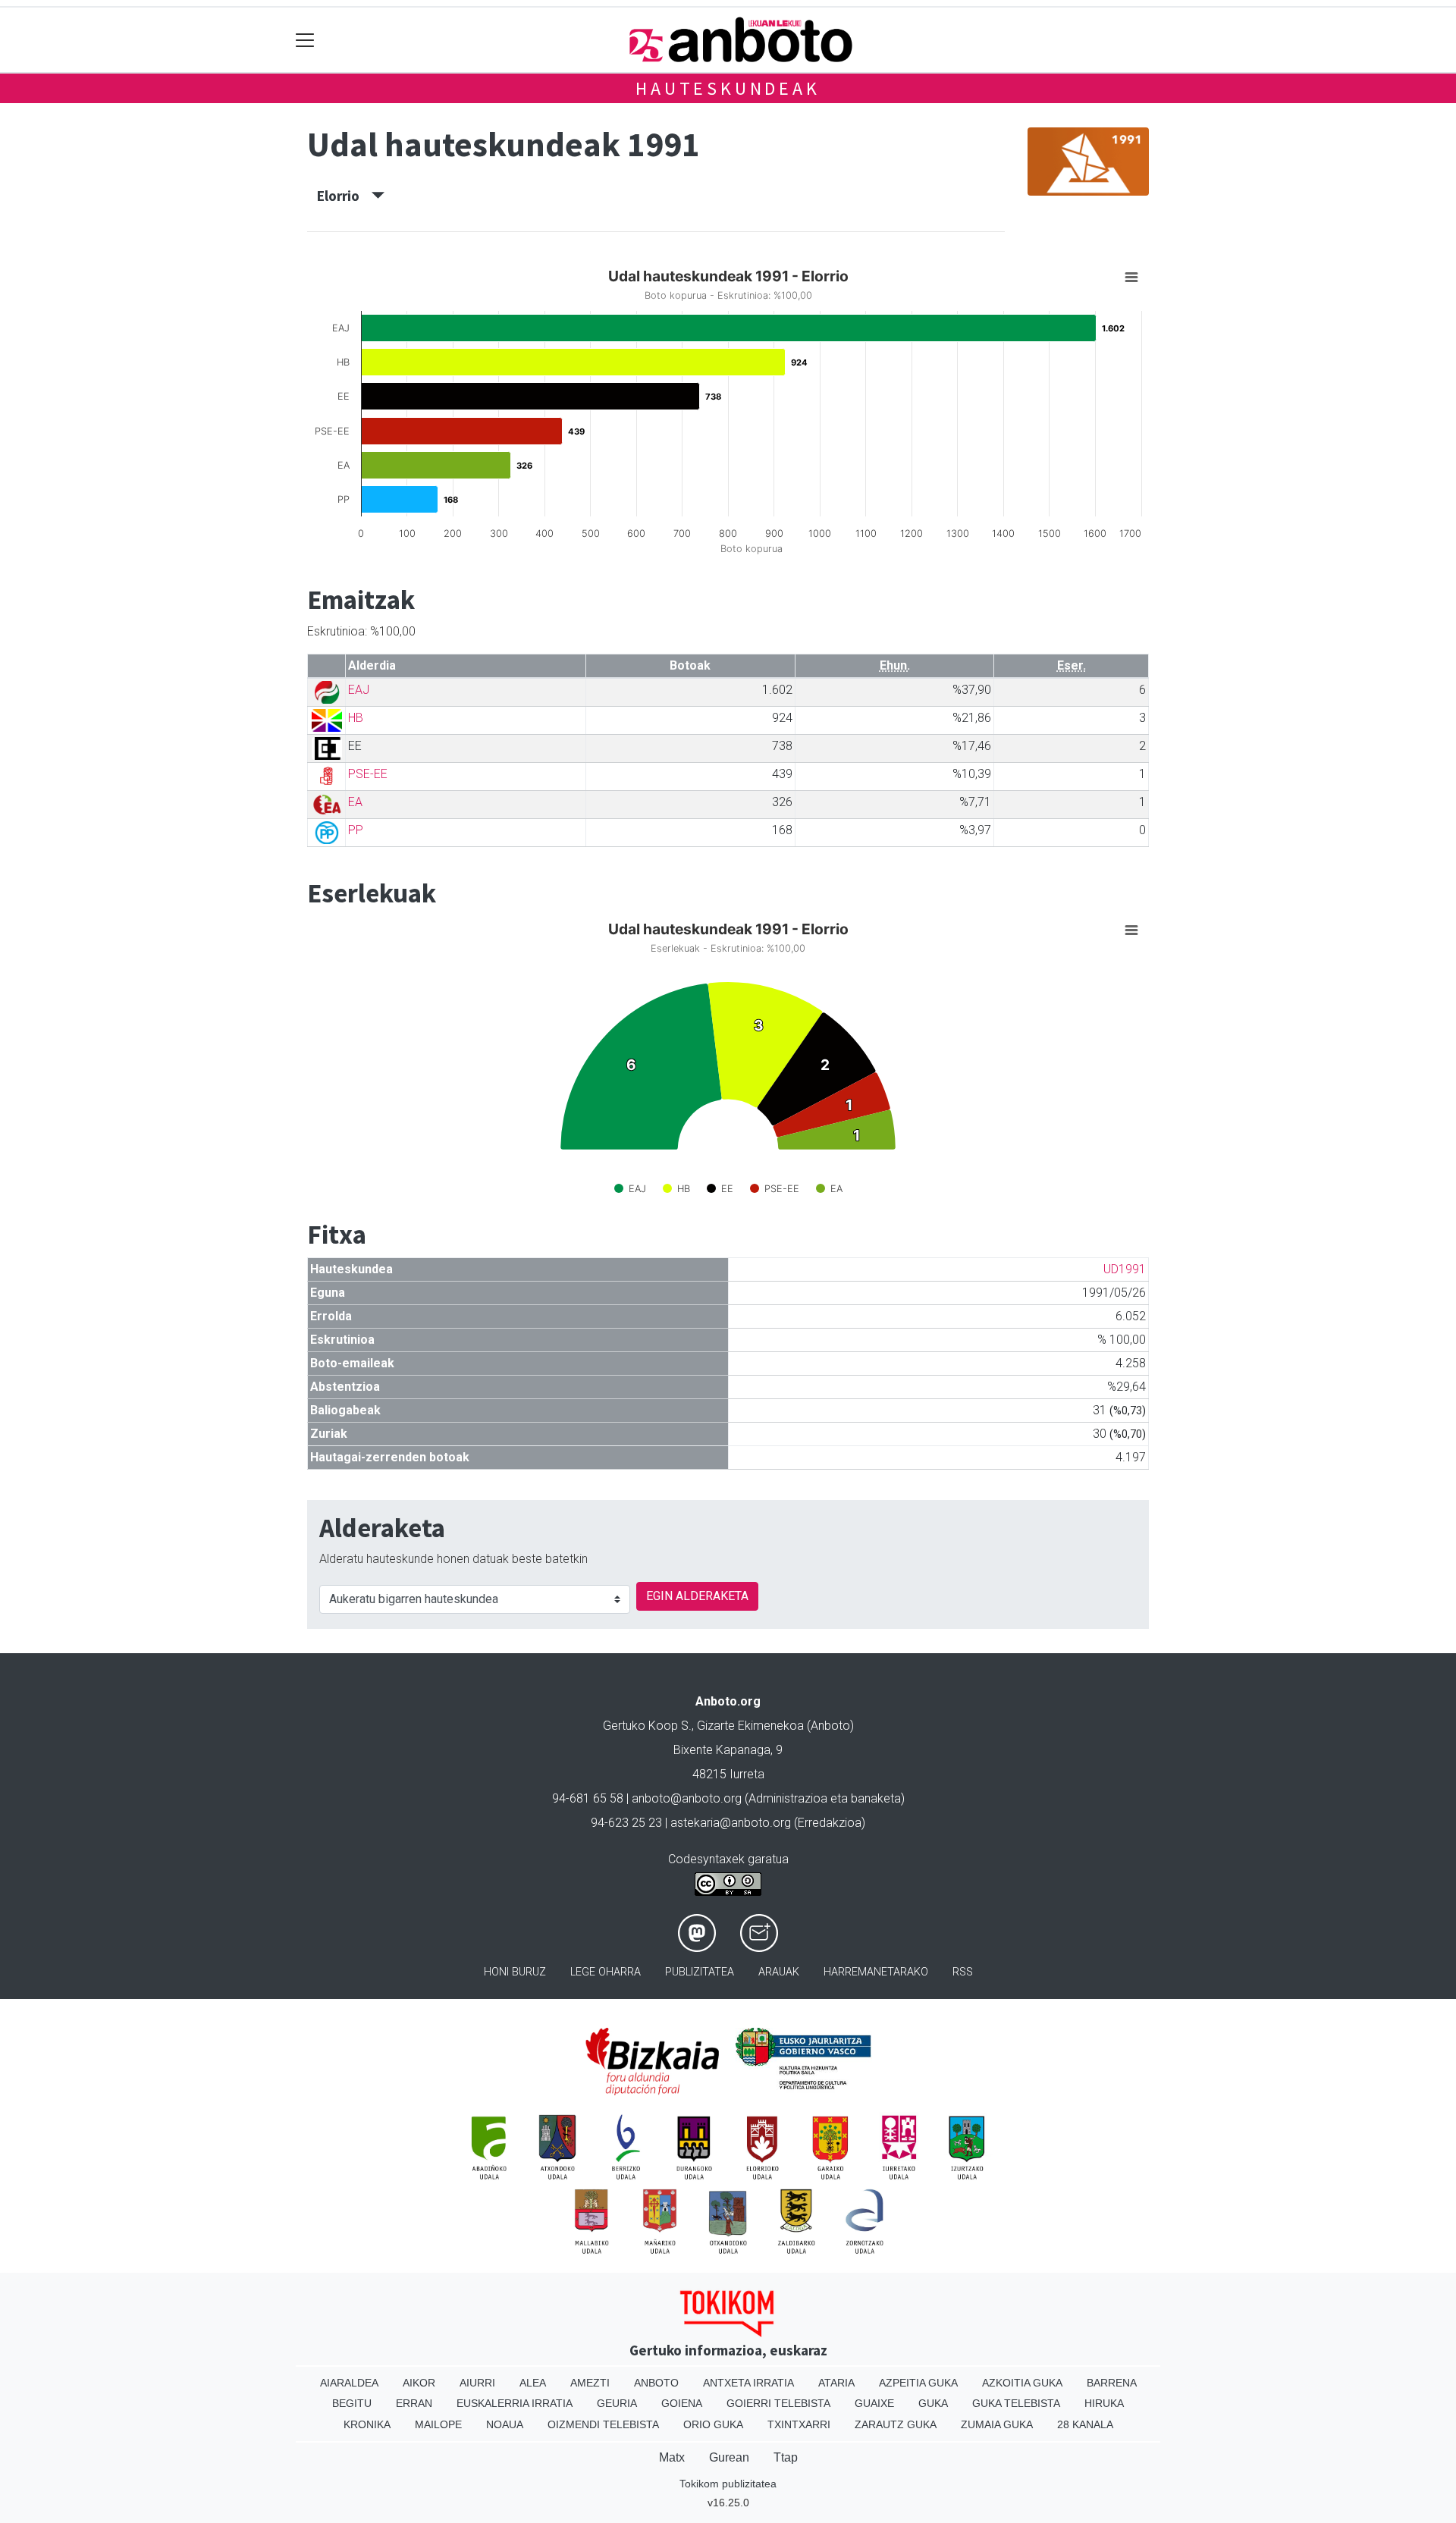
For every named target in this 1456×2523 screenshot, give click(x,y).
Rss (963, 1972)
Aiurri (477, 2383)
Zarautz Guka (896, 2424)
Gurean (729, 2457)
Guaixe (874, 2403)
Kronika (367, 2424)
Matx (672, 2457)
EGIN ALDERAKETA (697, 1596)
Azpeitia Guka (918, 2383)
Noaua (505, 2424)
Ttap (786, 2457)
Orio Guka (713, 2424)
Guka (933, 2403)
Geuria (617, 2403)
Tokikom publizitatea (728, 2484)
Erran (414, 2403)
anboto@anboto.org (687, 1798)
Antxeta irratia (748, 2383)
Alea (533, 2383)
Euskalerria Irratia (515, 2403)
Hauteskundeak (728, 88)
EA (355, 802)
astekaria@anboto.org (731, 1823)
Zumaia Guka (997, 2424)
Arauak (779, 1972)
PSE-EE (368, 774)
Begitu (352, 2403)
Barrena (1112, 2383)
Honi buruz (515, 1972)
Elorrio (344, 196)
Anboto (656, 2383)
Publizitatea (700, 1972)
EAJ (359, 690)
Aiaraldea (349, 2383)
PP (356, 830)
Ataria (836, 2383)
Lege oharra (606, 1972)
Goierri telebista (778, 2403)
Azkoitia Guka (1022, 2383)
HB (356, 718)
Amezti (590, 2383)
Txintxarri (799, 2424)
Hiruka (1104, 2403)
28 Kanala (1085, 2424)
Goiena (682, 2403)
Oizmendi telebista (603, 2424)
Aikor (419, 2383)
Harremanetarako (876, 1972)
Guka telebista (1016, 2403)
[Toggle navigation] (305, 40)
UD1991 (1125, 1269)
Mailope (438, 2424)
